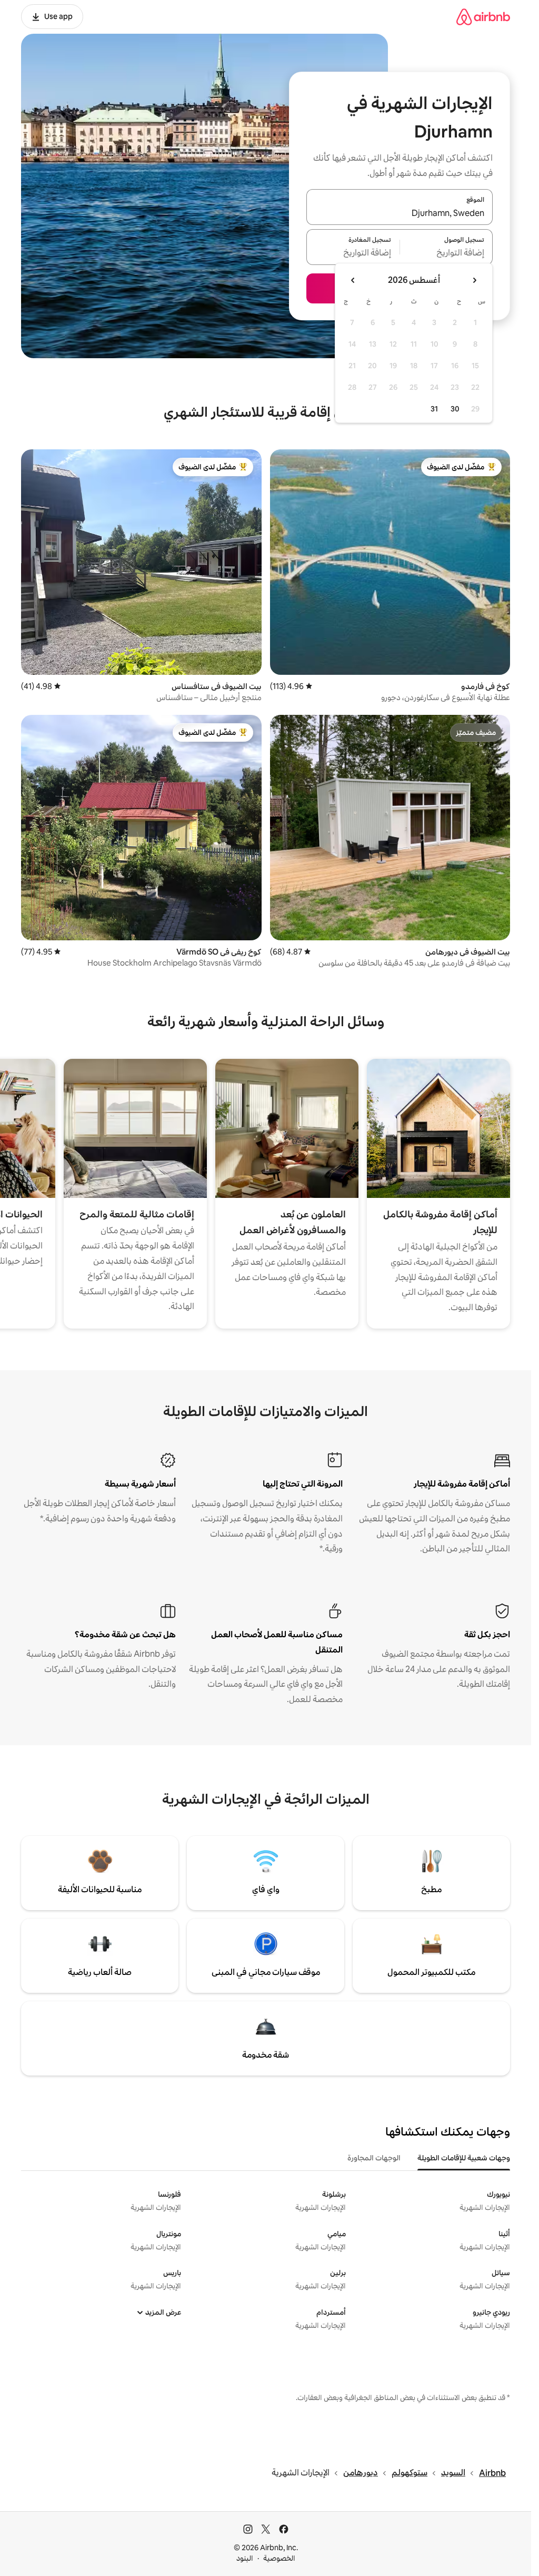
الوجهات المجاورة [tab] (374, 2158)
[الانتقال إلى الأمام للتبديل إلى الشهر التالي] (353, 280)
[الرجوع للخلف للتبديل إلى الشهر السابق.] (474, 280)
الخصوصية (279, 2558)
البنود (245, 2558)
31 (434, 409)
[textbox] (447, 253)
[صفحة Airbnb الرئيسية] (483, 17)
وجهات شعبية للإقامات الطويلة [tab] (464, 2158)
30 (455, 409)
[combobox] (400, 213)
